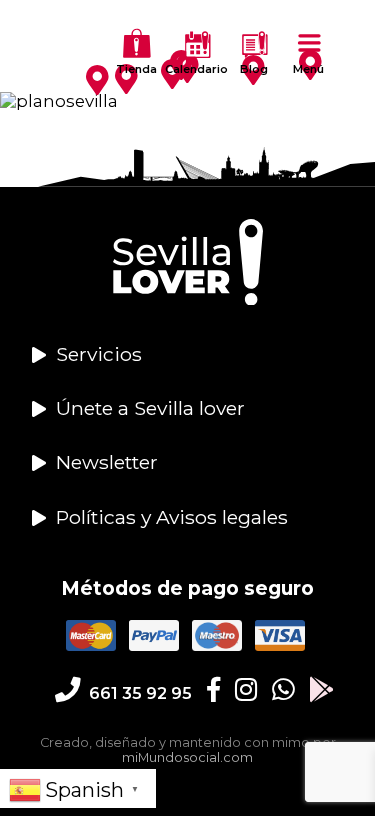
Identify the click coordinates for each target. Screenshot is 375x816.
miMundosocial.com (187, 757)
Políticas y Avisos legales (172, 517)
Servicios (99, 354)
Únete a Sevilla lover (150, 408)
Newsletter (107, 462)
